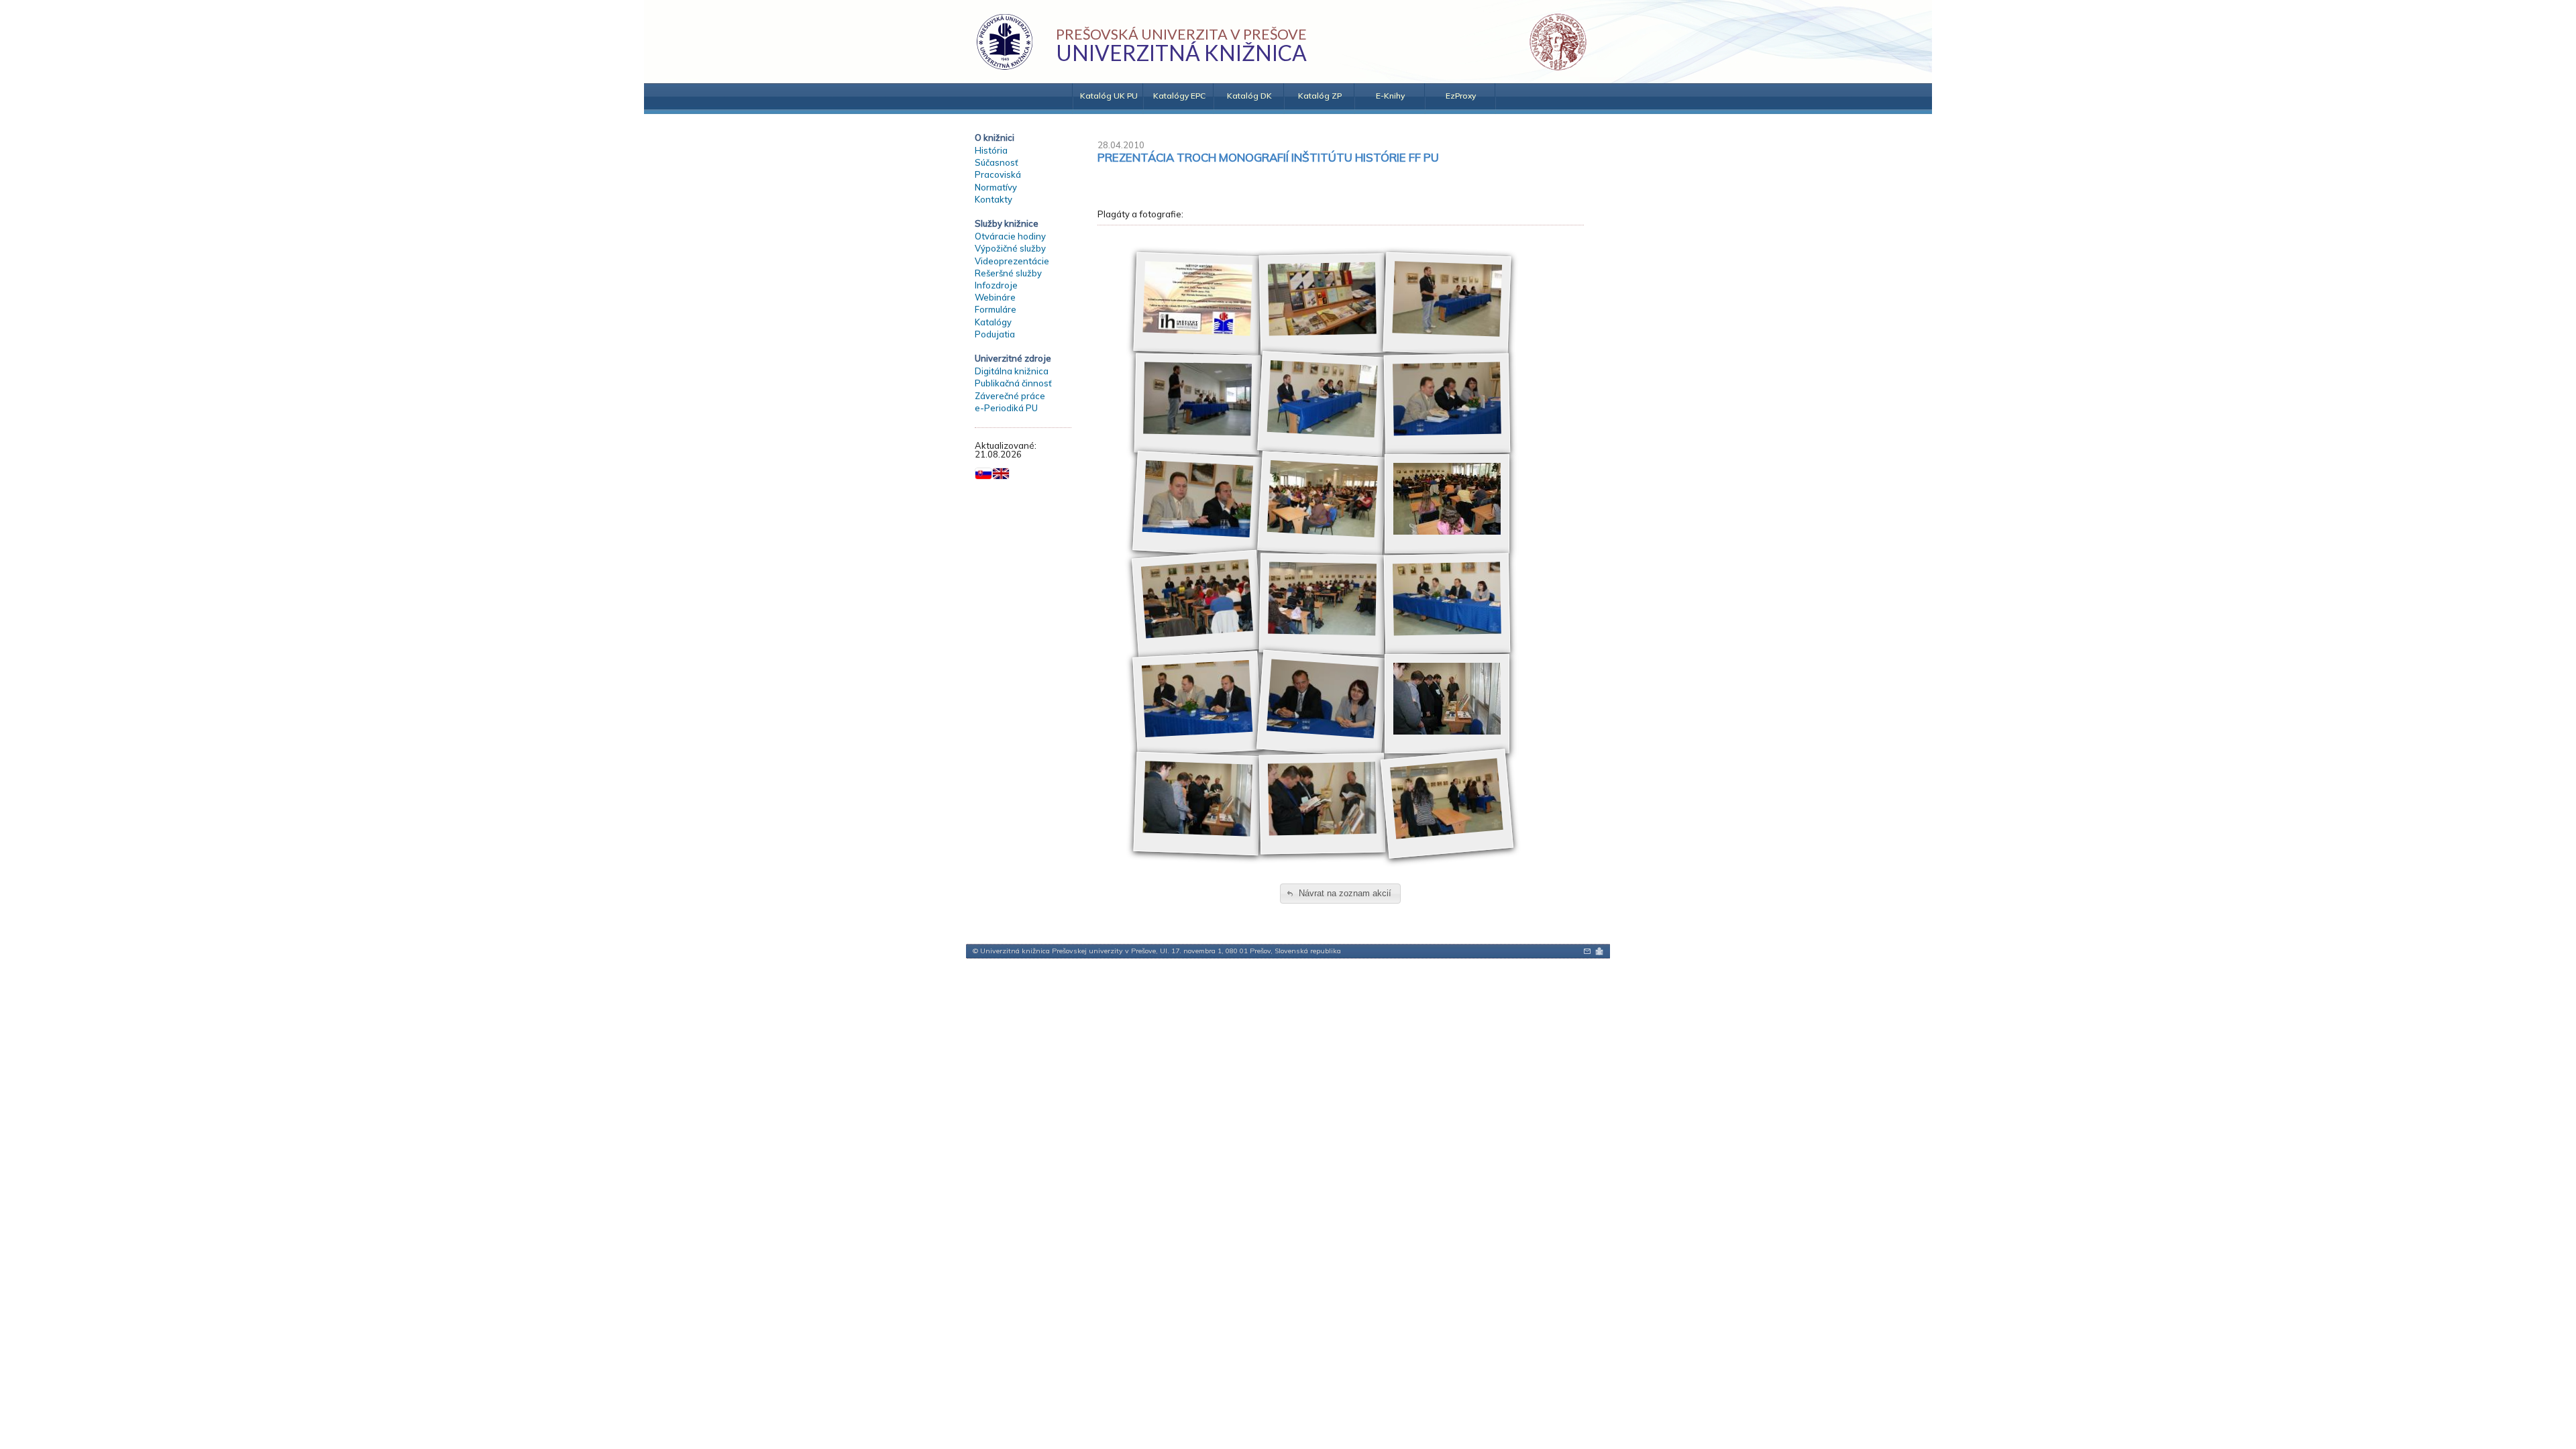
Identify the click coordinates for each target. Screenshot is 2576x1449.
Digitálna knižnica (1012, 371)
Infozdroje (996, 285)
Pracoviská (998, 174)
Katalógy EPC (1179, 96)
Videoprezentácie (1012, 261)
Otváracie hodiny (1010, 236)
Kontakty (994, 199)
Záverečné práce (1010, 396)
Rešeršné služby (1008, 273)
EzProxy (1461, 96)
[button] (1340, 894)
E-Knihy (1390, 96)
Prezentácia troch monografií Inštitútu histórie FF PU (1268, 157)
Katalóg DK (1249, 96)
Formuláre (996, 309)
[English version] (1001, 474)
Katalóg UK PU (1109, 96)
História (991, 150)
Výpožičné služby (1010, 248)
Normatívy (996, 187)
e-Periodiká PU (1006, 408)
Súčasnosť (997, 162)
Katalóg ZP (1320, 96)
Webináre (995, 297)
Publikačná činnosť (1013, 383)
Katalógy (993, 322)
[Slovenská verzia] (983, 474)
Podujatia (995, 334)
